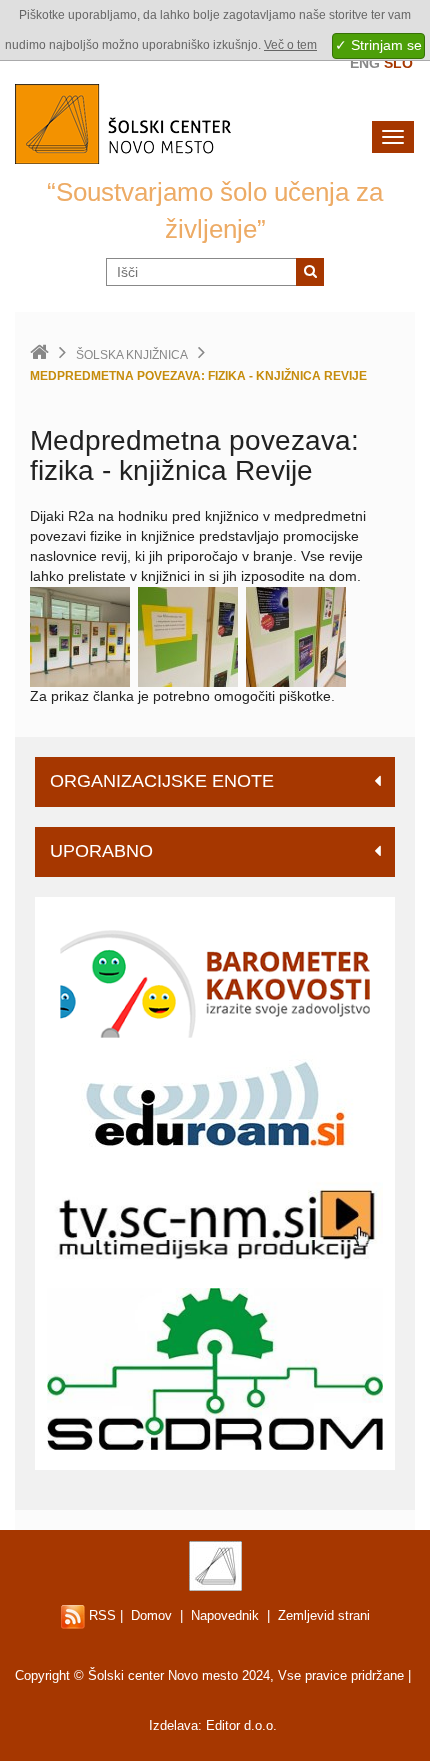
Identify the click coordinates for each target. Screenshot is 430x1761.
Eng (365, 63)
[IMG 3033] (296, 636)
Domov (151, 1615)
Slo (398, 63)
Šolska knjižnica (132, 355)
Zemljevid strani (324, 1615)
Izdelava (173, 1725)
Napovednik (225, 1615)
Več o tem (290, 45)
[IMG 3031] (80, 636)
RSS (100, 1615)
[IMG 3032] (188, 636)
